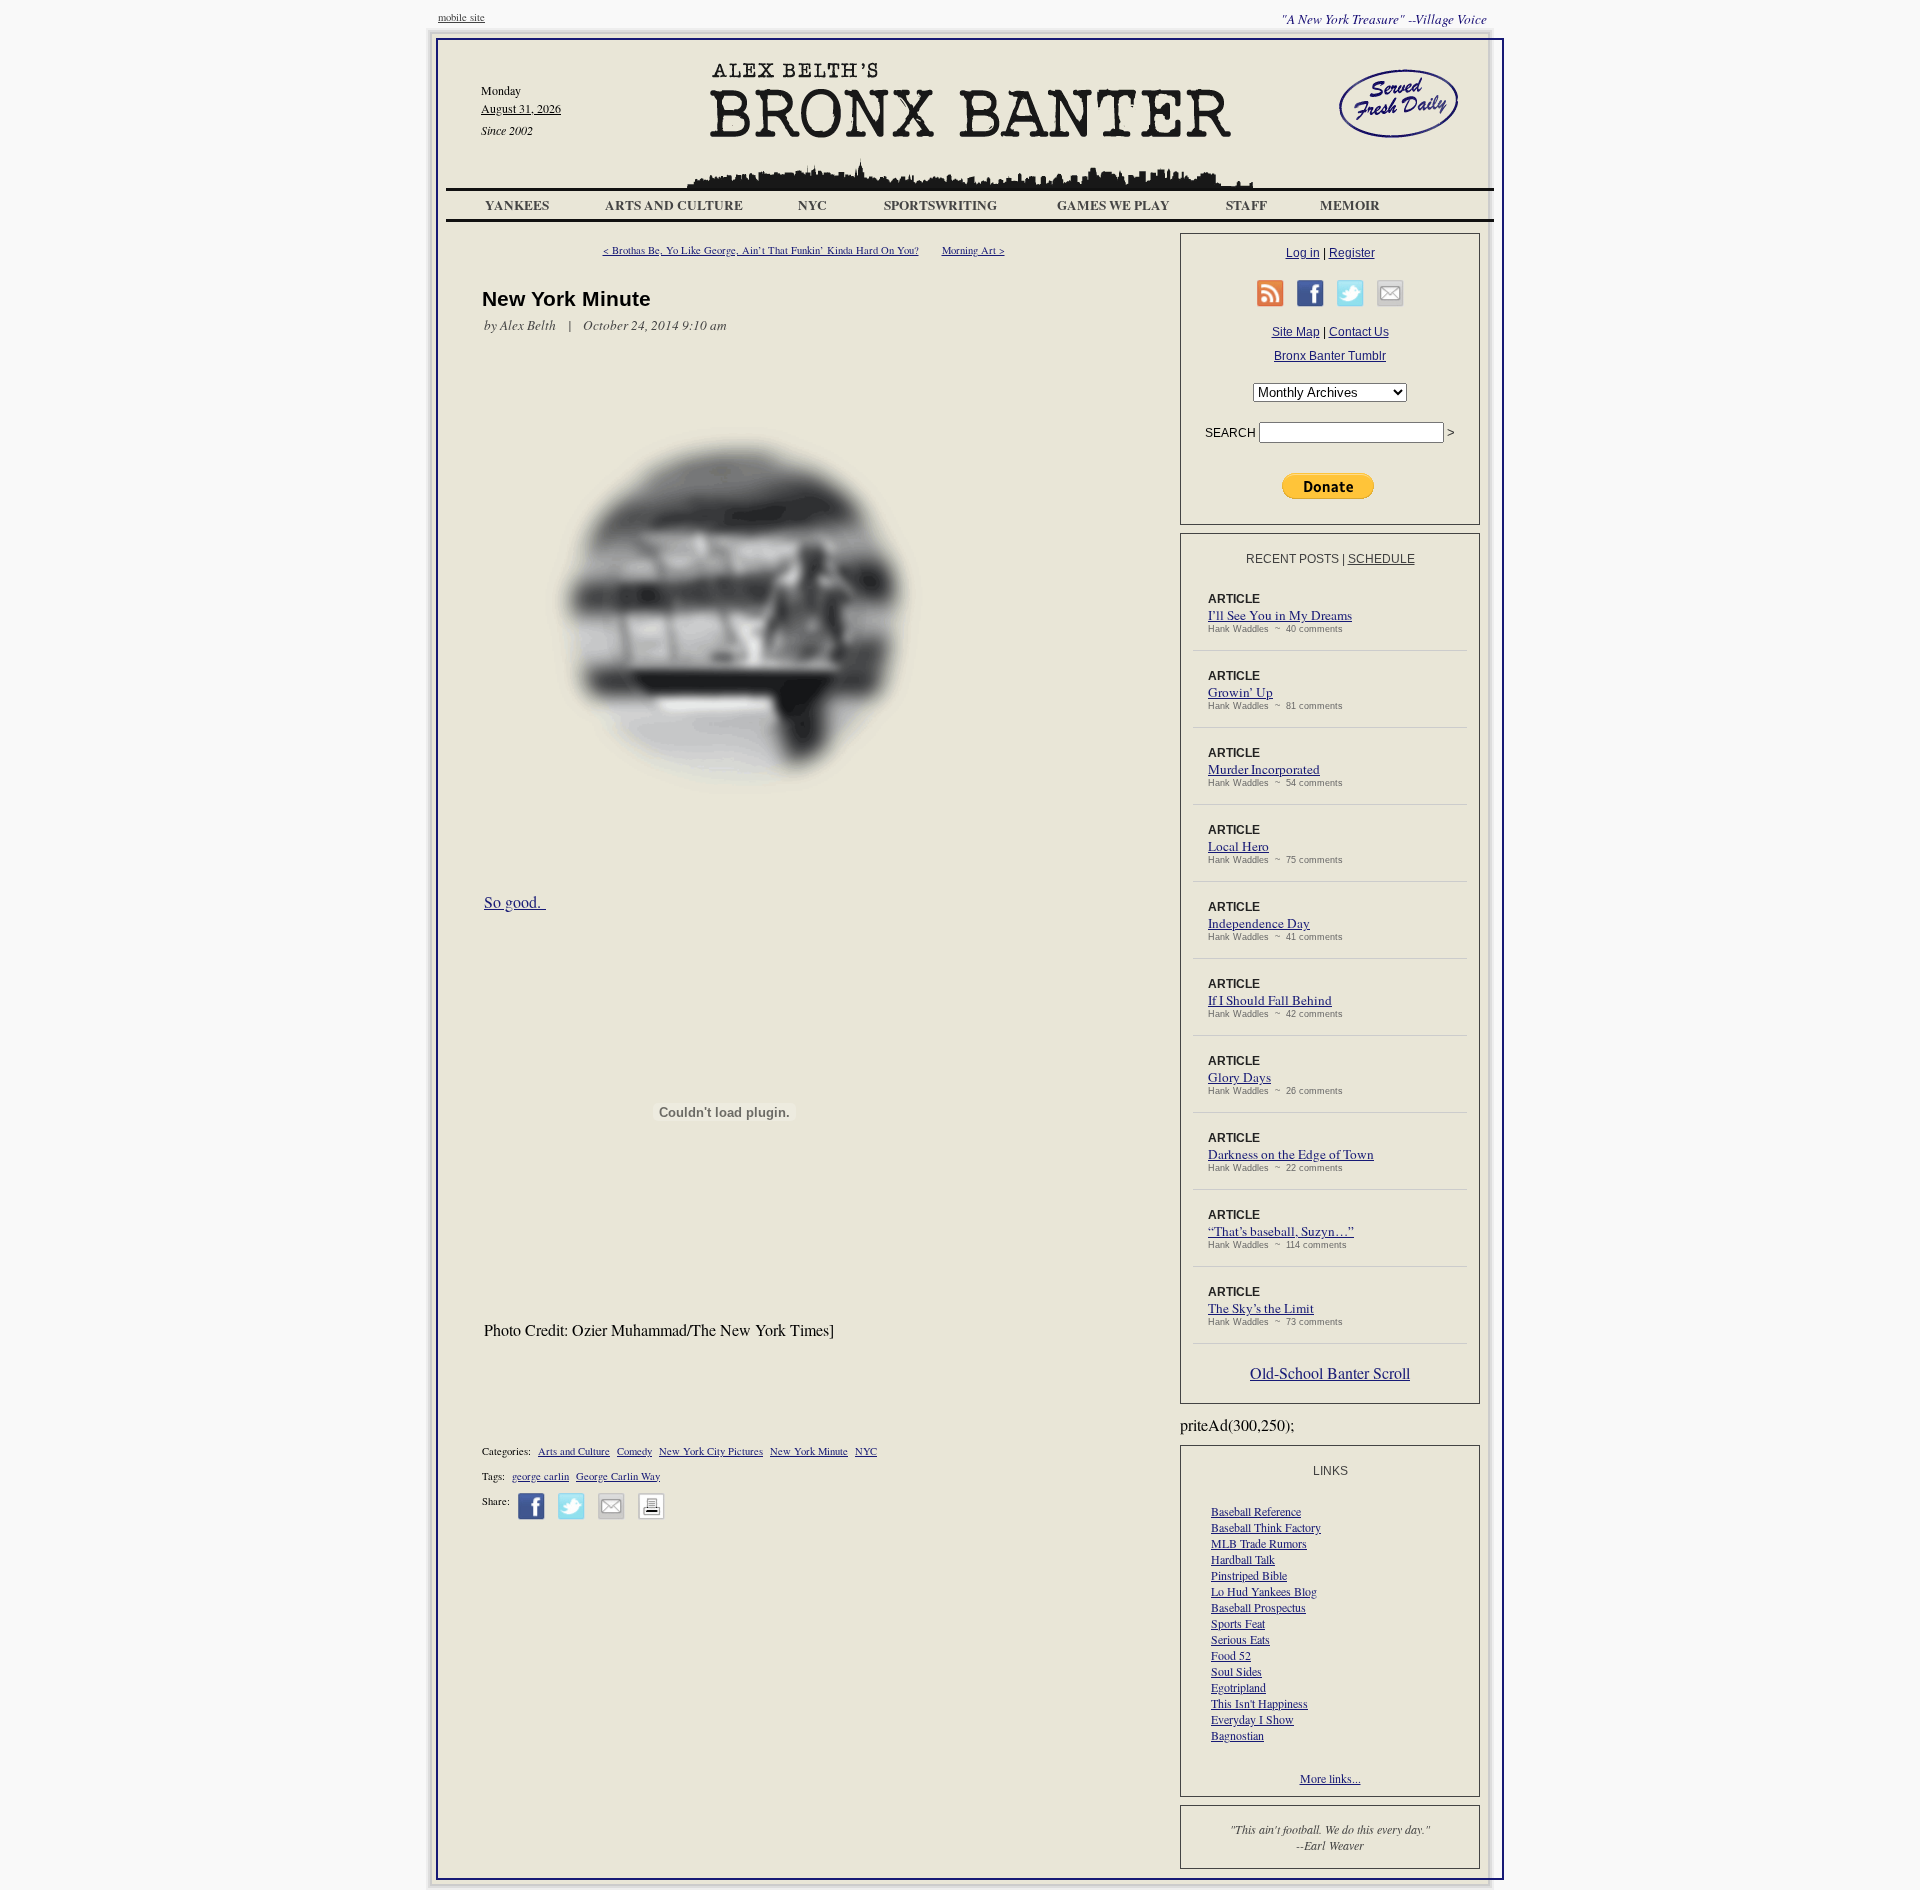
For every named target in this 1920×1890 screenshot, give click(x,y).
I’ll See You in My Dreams (1280, 615)
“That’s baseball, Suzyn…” (1281, 1231)
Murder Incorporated (1264, 769)
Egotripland (1238, 1687)
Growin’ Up (1240, 692)
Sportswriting (940, 205)
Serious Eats (1240, 1639)
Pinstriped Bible (1249, 1575)
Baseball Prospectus (1258, 1607)
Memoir (1350, 205)
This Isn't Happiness (1259, 1703)
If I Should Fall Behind (1270, 1000)
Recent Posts (1292, 559)
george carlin (540, 1476)
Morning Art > (973, 250)
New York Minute (809, 1451)
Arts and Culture (674, 205)
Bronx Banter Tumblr (1330, 356)
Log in (1303, 253)
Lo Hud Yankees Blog (1264, 1591)
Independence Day (1259, 923)
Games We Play (1113, 205)
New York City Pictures (711, 1451)
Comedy (634, 1451)
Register (1352, 253)
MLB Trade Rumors (1259, 1543)
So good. (515, 901)
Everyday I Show (1252, 1719)
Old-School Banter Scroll (1330, 1372)
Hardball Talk (1243, 1559)
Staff (1246, 205)
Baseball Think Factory (1266, 1527)
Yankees (517, 205)
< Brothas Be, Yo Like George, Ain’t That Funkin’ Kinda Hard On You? (761, 250)
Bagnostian (1237, 1735)
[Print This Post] (651, 1516)
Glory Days (1239, 1077)
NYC (812, 205)
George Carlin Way (618, 1476)
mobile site (461, 17)
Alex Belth (528, 325)
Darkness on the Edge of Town (1291, 1154)
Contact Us (1359, 332)
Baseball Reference (1256, 1511)
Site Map (1296, 332)
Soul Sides (1236, 1671)
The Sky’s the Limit (1261, 1308)
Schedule (1381, 559)
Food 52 (1231, 1655)
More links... (1330, 1778)
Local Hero (1238, 846)
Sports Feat (1238, 1623)
